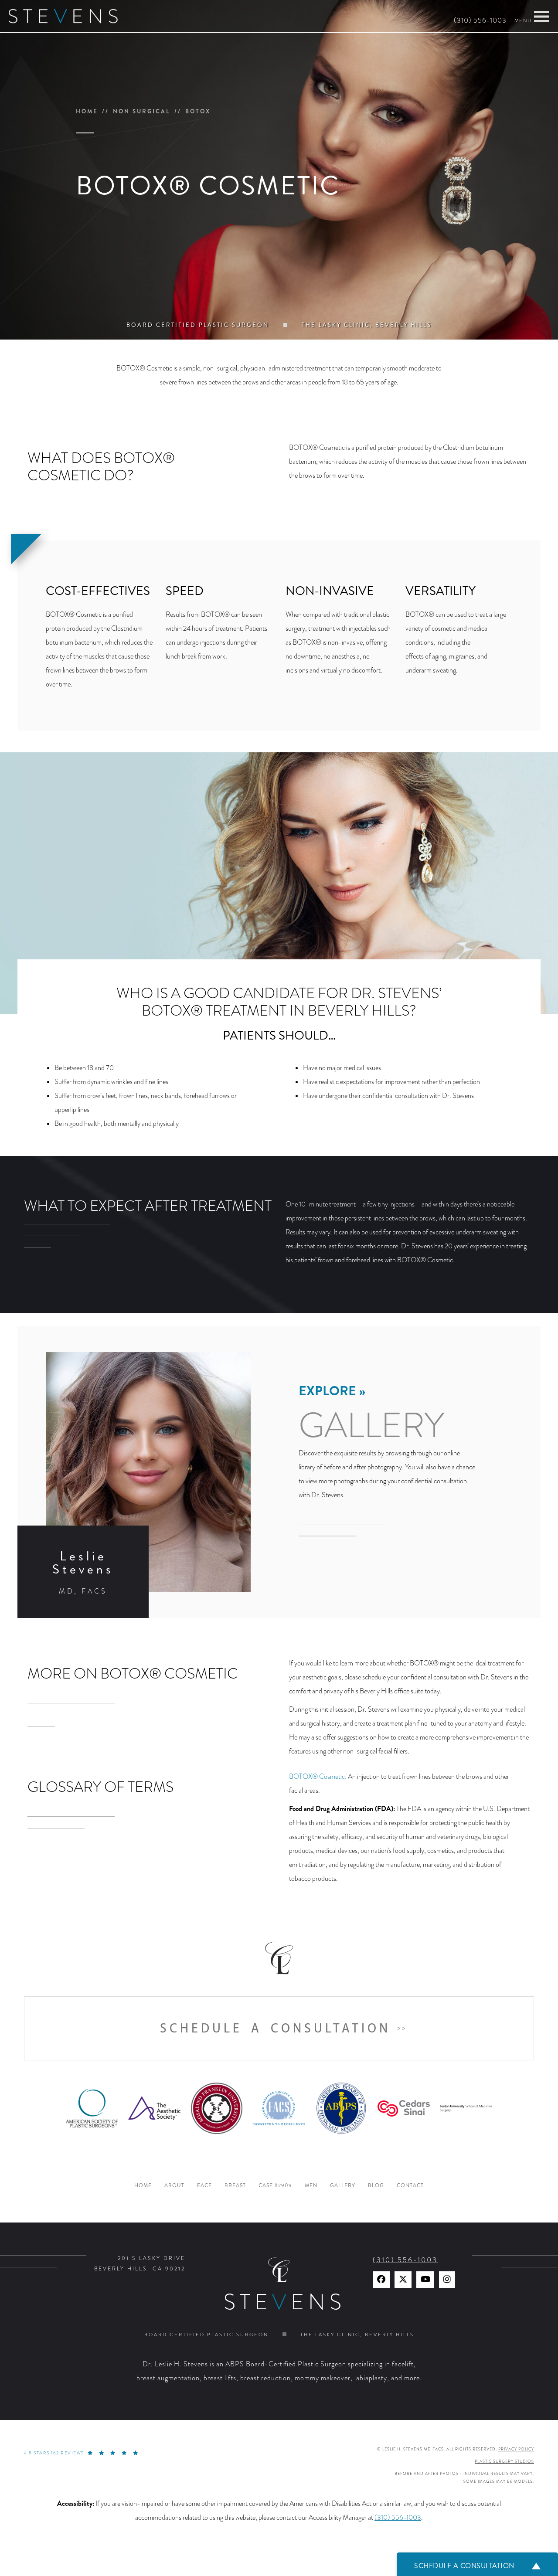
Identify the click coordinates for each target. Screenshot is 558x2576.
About (174, 2186)
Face (204, 2186)
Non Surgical (142, 111)
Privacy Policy (516, 2449)
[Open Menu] (542, 17)
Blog (376, 2186)
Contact (410, 2186)
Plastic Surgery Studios (504, 2461)
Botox (198, 111)
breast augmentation (168, 2378)
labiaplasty (371, 2378)
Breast (235, 2186)
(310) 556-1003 (480, 20)
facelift (403, 2364)
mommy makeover (323, 2378)
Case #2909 (275, 2186)
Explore (327, 1391)
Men (311, 2186)
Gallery (343, 2186)
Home (87, 111)
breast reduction (265, 2378)
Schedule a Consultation (275, 2028)
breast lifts (220, 2378)
